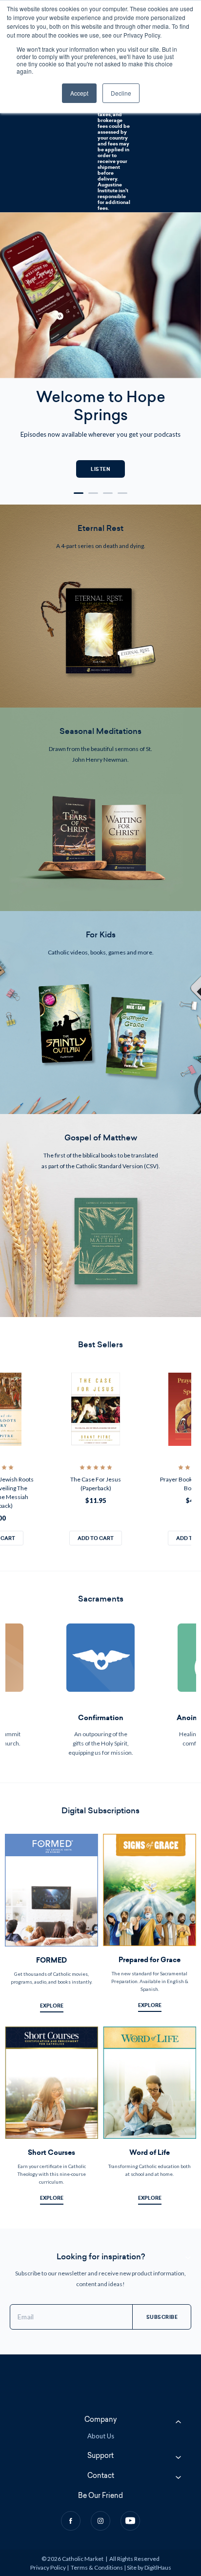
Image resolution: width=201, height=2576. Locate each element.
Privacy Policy (48, 2567)
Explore (52, 2006)
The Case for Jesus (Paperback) (96, 1484)
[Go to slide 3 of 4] (108, 493)
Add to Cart (96, 1538)
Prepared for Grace (150, 1960)
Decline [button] (121, 93)
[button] (100, 606)
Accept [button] (79, 93)
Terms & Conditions (97, 2567)
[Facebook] (71, 2521)
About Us (101, 2436)
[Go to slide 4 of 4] (122, 493)
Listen (100, 469)
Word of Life (150, 2153)
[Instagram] (100, 2521)
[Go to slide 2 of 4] (93, 493)
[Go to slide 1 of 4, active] (79, 493)
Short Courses (51, 2153)
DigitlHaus (158, 2567)
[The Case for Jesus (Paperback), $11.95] (96, 1409)
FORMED (51, 1960)
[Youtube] (130, 2521)
